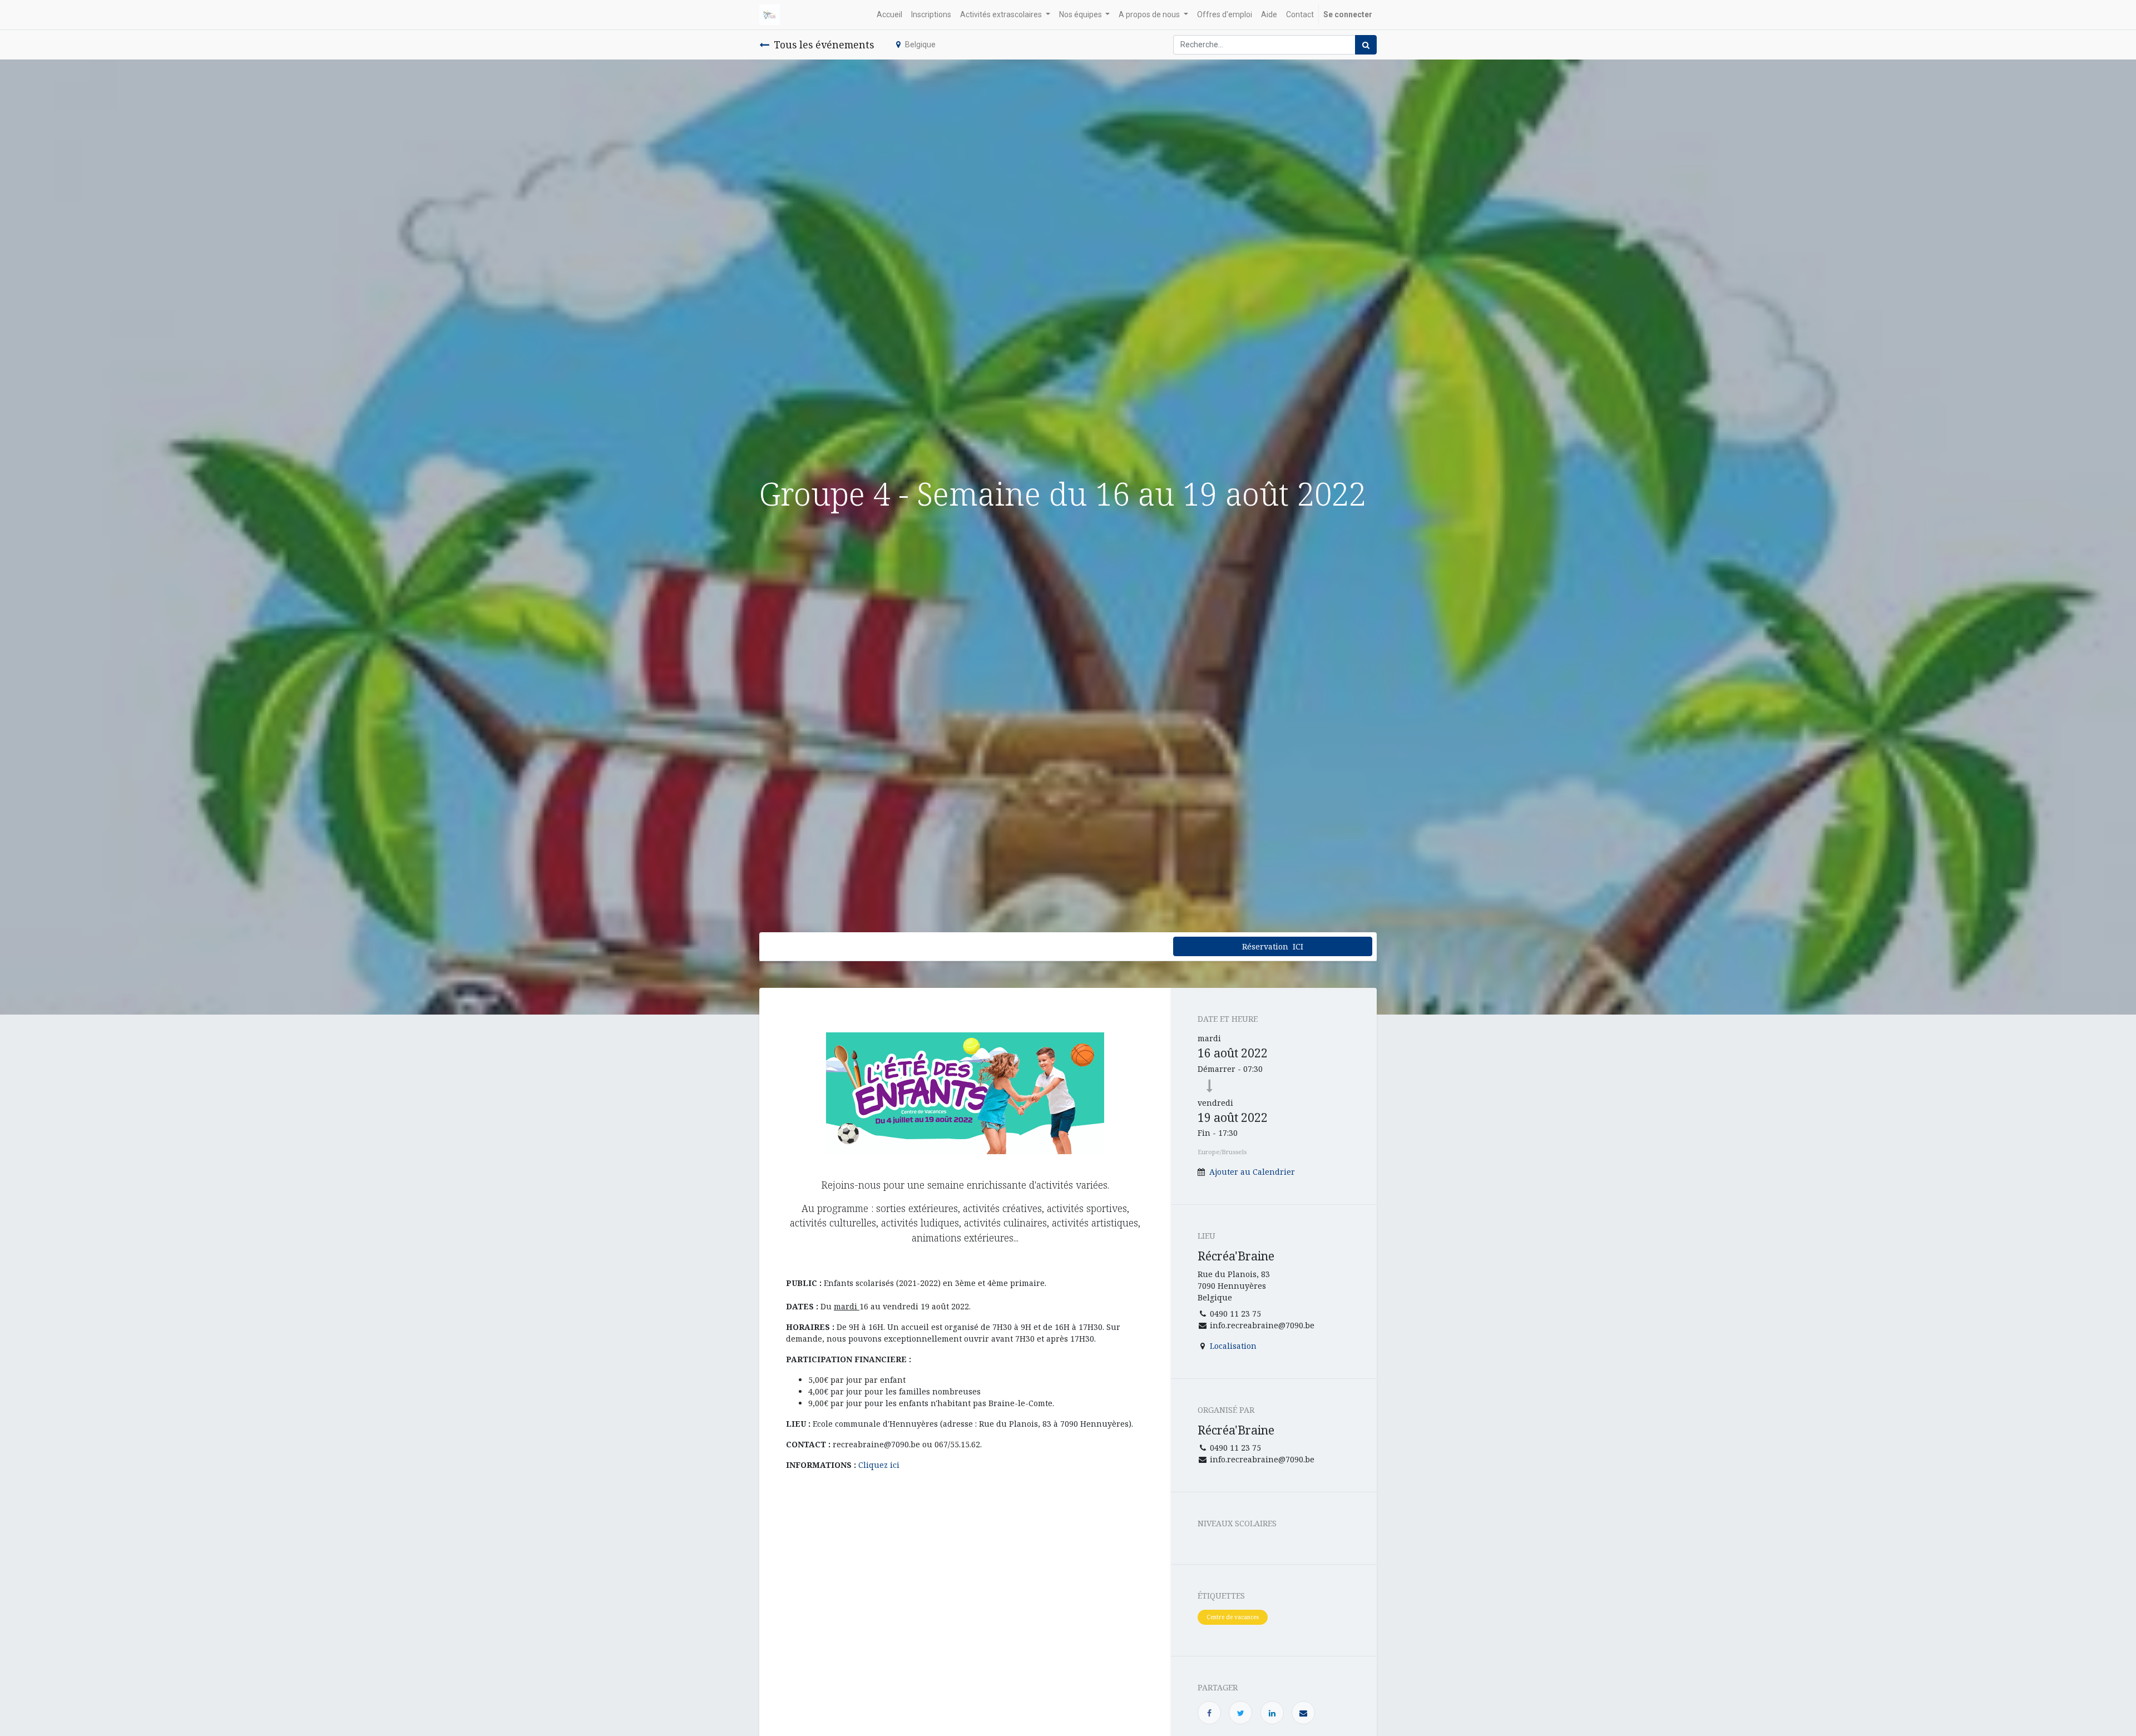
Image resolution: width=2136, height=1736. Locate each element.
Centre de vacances (1233, 1617)
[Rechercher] (1366, 45)
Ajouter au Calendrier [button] (1252, 1172)
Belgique (920, 44)
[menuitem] (889, 15)
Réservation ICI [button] (1273, 946)
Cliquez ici (879, 1465)
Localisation (1233, 1346)
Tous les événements (824, 44)
